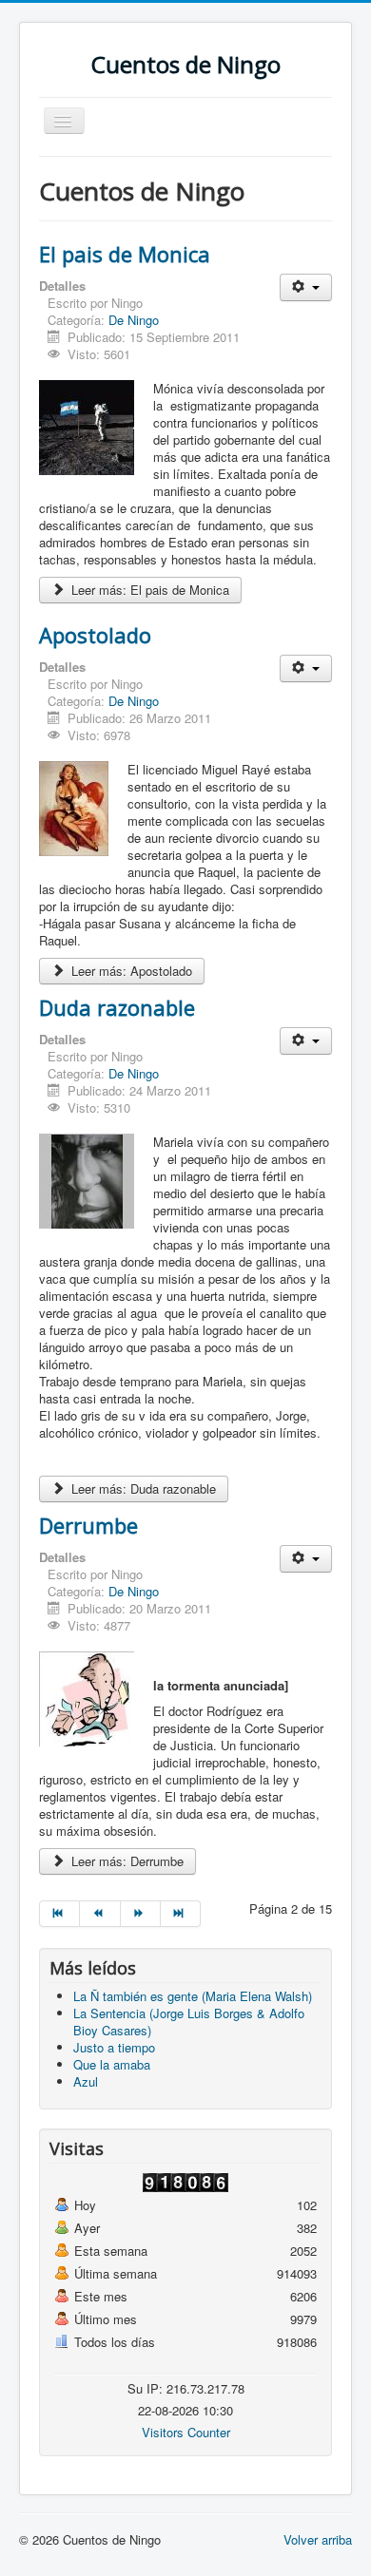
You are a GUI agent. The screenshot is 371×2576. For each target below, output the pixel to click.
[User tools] (306, 287)
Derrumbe (88, 1525)
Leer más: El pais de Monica (148, 590)
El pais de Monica (125, 254)
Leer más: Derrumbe (126, 1861)
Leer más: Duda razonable (142, 1488)
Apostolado (95, 635)
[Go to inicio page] (59, 1914)
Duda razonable (117, 1007)
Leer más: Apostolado (130, 971)
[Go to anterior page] (100, 1914)
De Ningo (134, 320)
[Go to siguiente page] (141, 1914)
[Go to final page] (181, 1914)
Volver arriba (318, 2539)
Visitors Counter (186, 2432)
